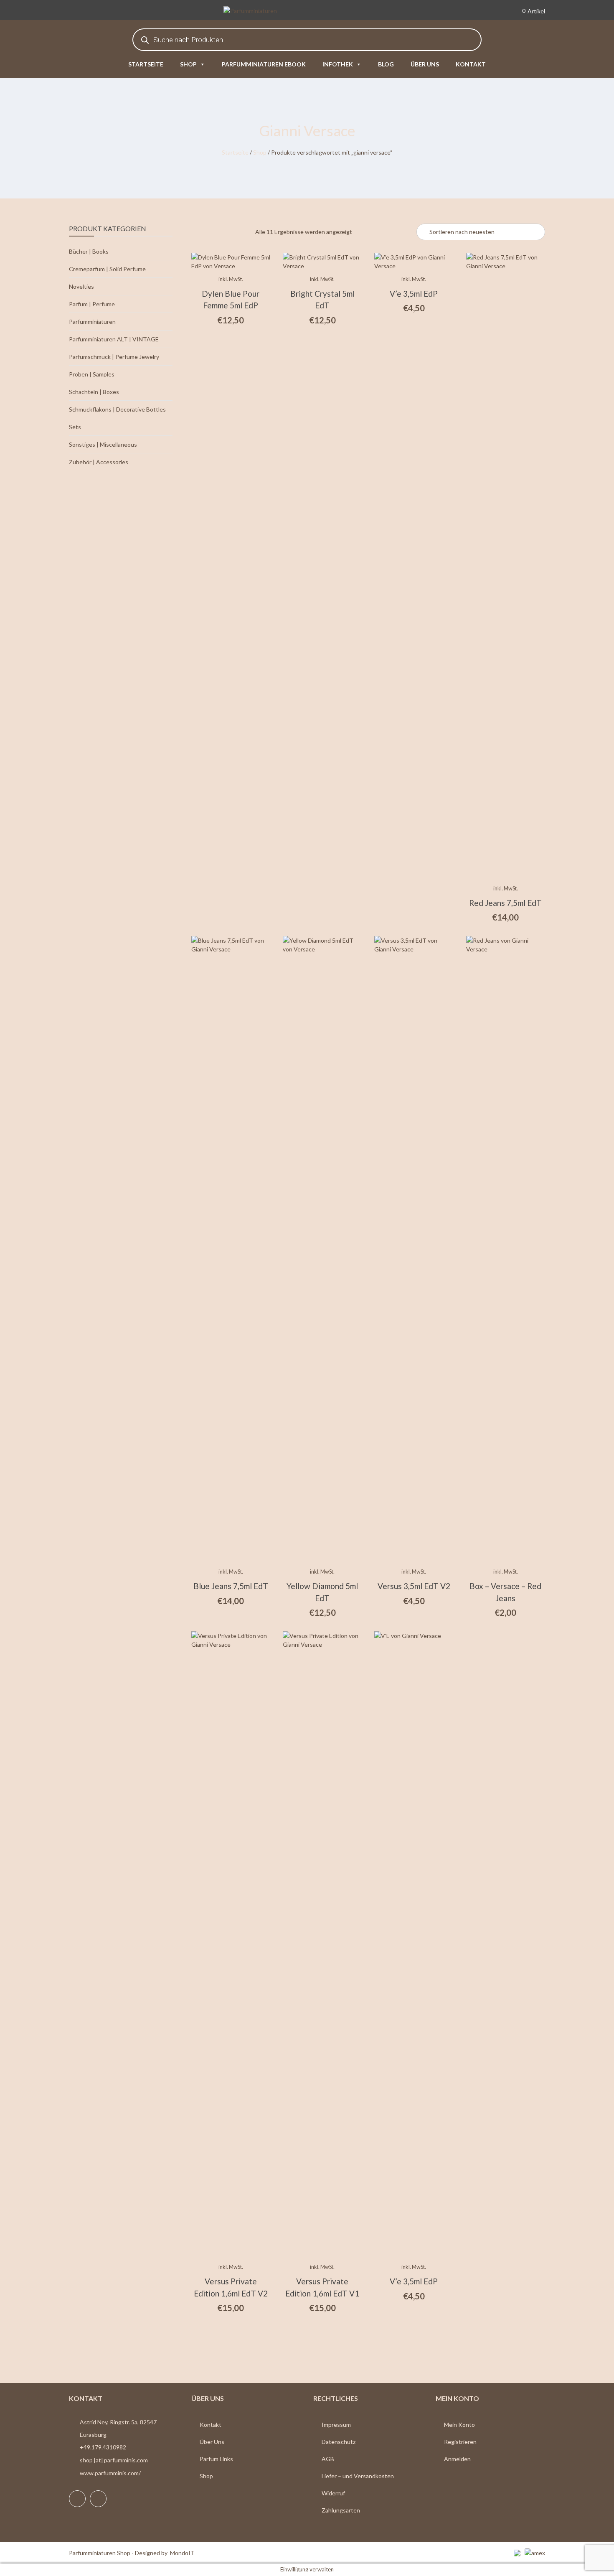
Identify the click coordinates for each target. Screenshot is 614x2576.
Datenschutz (339, 2442)
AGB (328, 2459)
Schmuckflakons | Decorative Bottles (117, 409)
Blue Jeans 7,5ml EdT (231, 1586)
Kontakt (471, 64)
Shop (188, 64)
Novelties (81, 286)
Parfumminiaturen (92, 322)
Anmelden (457, 2459)
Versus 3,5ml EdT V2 (414, 1586)
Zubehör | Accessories (99, 462)
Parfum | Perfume (92, 304)
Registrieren (460, 2442)
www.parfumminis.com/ (110, 2473)
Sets (75, 427)
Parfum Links (216, 2459)
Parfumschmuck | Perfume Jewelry (114, 357)
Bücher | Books (89, 251)
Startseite (146, 64)
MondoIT (182, 2553)
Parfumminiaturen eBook (264, 64)
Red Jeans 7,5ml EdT (505, 903)
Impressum (336, 2425)
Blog (386, 64)
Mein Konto (459, 2425)
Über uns (425, 64)
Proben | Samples (92, 374)
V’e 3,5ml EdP (414, 294)
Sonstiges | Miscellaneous (103, 444)
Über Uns (212, 2442)
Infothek (338, 64)
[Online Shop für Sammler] (263, 11)
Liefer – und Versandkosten (358, 2476)
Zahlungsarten (341, 2510)
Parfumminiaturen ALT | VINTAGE (114, 339)
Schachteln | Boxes (94, 392)
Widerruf (333, 2493)
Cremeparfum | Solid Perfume (107, 269)
